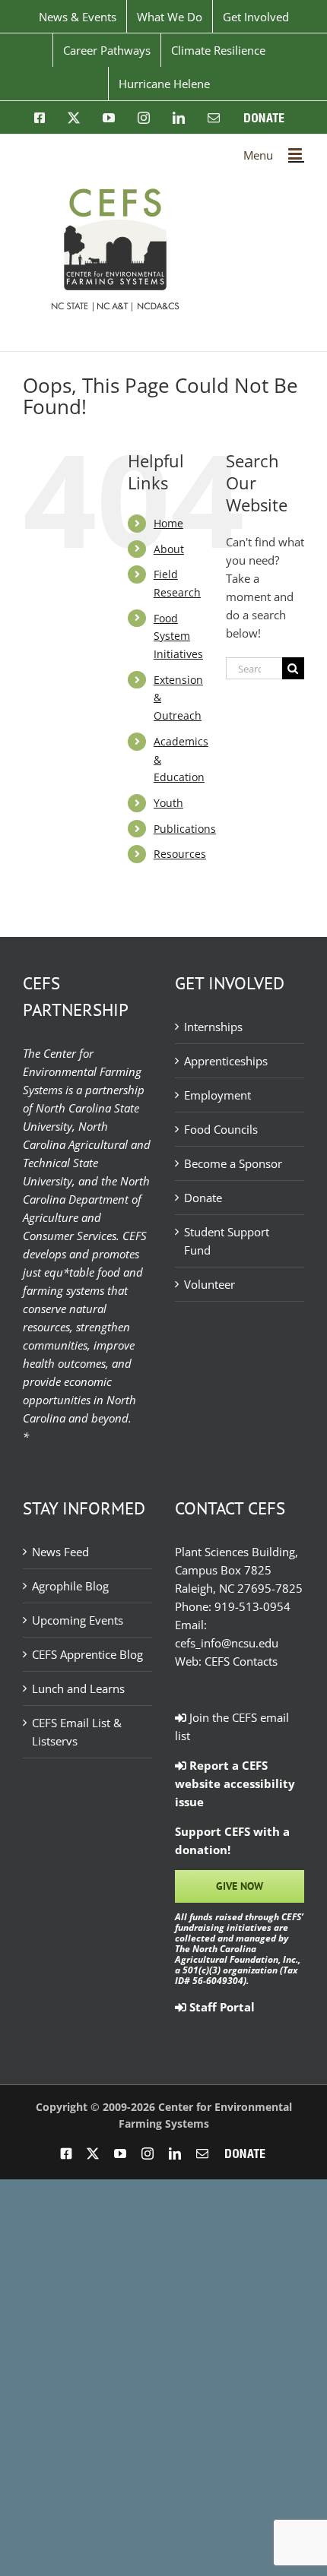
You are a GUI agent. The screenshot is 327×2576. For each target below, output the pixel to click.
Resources (180, 854)
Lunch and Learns (78, 1688)
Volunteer (210, 1284)
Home (168, 523)
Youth (168, 803)
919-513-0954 (252, 1606)
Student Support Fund (227, 1241)
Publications (185, 829)
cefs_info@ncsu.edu (227, 1643)
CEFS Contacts (241, 1661)
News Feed (60, 1552)
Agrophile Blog (70, 1586)
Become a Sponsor (233, 1163)
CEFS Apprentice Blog (87, 1654)
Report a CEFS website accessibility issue (235, 1783)
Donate (203, 1198)
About (169, 549)
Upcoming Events (78, 1620)
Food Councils (221, 1129)
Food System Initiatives (178, 636)
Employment (217, 1095)
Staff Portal (221, 2007)
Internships (213, 1027)
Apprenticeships (226, 1061)
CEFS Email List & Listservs (77, 1732)
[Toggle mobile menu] (296, 154)
